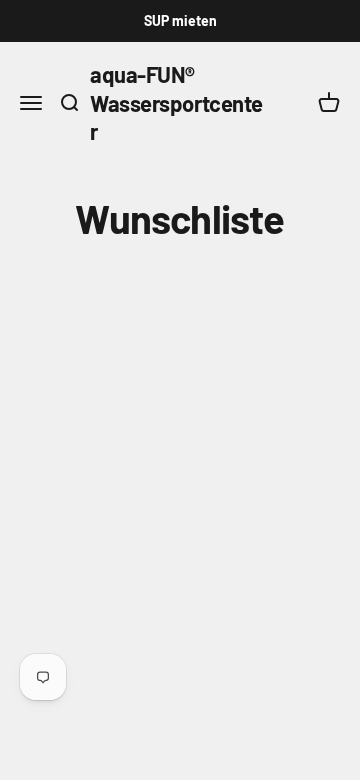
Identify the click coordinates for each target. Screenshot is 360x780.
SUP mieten (180, 20)
